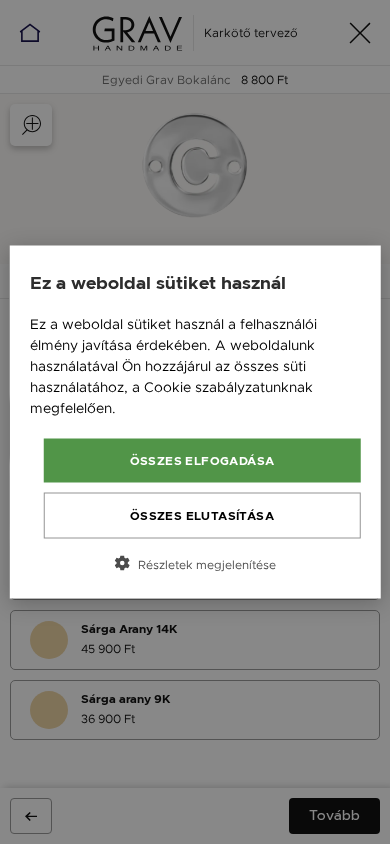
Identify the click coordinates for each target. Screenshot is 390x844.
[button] (195, 564)
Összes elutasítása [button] (202, 516)
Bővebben (154, 408)
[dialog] (195, 422)
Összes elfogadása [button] (202, 461)
